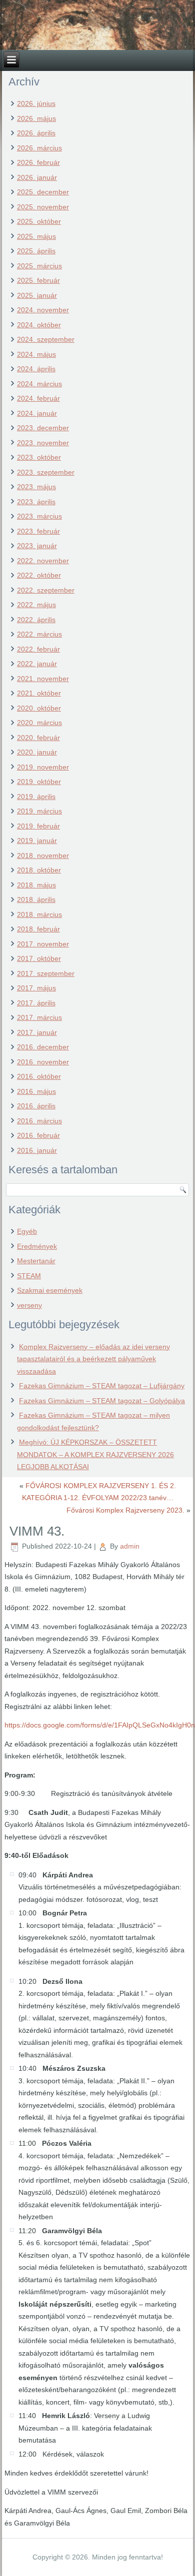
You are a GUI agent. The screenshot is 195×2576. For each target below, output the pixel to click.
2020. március (39, 723)
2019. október (39, 782)
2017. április (36, 1003)
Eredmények (37, 1246)
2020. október (39, 708)
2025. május (36, 236)
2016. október (39, 1076)
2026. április (36, 133)
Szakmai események (50, 1290)
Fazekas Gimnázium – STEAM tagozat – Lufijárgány (102, 1386)
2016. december (43, 1047)
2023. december (43, 428)
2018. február (38, 929)
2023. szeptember (46, 472)
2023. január (37, 546)
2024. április (36, 369)
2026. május (36, 118)
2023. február (38, 531)
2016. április (36, 1106)
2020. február (38, 738)
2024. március (39, 384)
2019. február (38, 826)
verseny (29, 1305)
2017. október (39, 958)
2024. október (39, 325)
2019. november (43, 767)
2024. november (43, 310)
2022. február (38, 649)
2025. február (38, 280)
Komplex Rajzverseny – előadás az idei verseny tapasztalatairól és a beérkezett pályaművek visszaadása (93, 1359)
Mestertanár (36, 1261)
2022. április (36, 620)
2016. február (38, 1135)
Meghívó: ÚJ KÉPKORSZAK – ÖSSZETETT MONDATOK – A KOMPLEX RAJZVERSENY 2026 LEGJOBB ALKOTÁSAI (95, 1454)
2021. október (39, 693)
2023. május (36, 487)
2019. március (39, 811)
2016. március (39, 1121)
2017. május (36, 988)
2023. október (39, 457)
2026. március (39, 148)
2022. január (37, 664)
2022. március (39, 634)
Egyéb (27, 1231)
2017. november (43, 944)
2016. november (43, 1062)
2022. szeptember (46, 590)
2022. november (43, 561)
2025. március (39, 266)
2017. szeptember (46, 973)
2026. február (38, 162)
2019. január (37, 841)
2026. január (37, 177)
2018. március (39, 914)
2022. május (36, 605)
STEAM (29, 1276)
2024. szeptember (46, 339)
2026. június (36, 103)
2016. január (37, 1150)
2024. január (37, 413)
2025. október (39, 221)
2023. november (43, 443)
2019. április (36, 797)
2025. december (43, 192)
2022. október (39, 575)
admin (130, 1546)
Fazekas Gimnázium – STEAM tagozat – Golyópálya (102, 1401)
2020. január (37, 752)
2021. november (43, 679)
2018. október (39, 870)
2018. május (36, 885)
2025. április (36, 251)
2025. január (37, 295)
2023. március (39, 516)
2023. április (36, 502)
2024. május (36, 354)
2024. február (38, 398)
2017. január (37, 1032)
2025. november (43, 207)
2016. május (36, 1091)
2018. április (36, 899)
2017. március (39, 1017)
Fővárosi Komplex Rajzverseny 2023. (125, 1510)
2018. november (43, 856)
